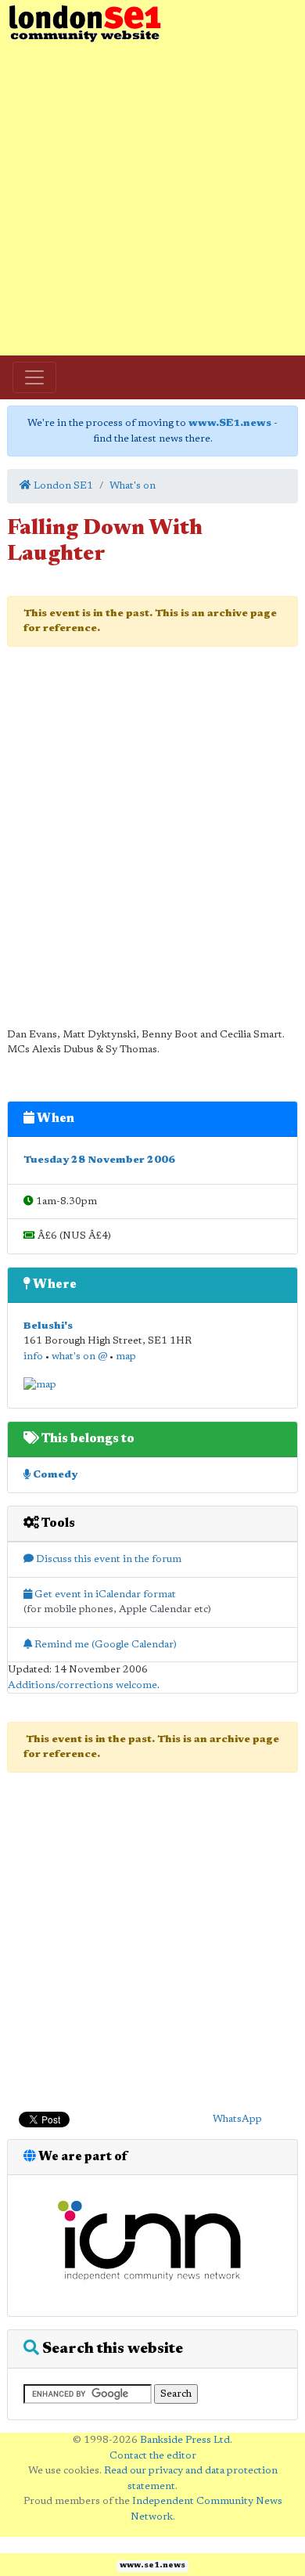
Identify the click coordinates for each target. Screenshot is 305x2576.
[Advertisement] (152, 200)
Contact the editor (153, 2456)
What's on (133, 486)
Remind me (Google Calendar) (104, 1645)
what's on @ (79, 1357)
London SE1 (62, 486)
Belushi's (48, 1326)
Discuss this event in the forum (108, 1559)
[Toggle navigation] (34, 377)
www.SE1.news (230, 423)
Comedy (54, 1475)
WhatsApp (237, 2119)
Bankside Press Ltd (185, 2440)
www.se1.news (152, 2566)
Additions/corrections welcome (83, 1685)
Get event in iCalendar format (104, 1595)
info (33, 1357)
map (126, 1357)
